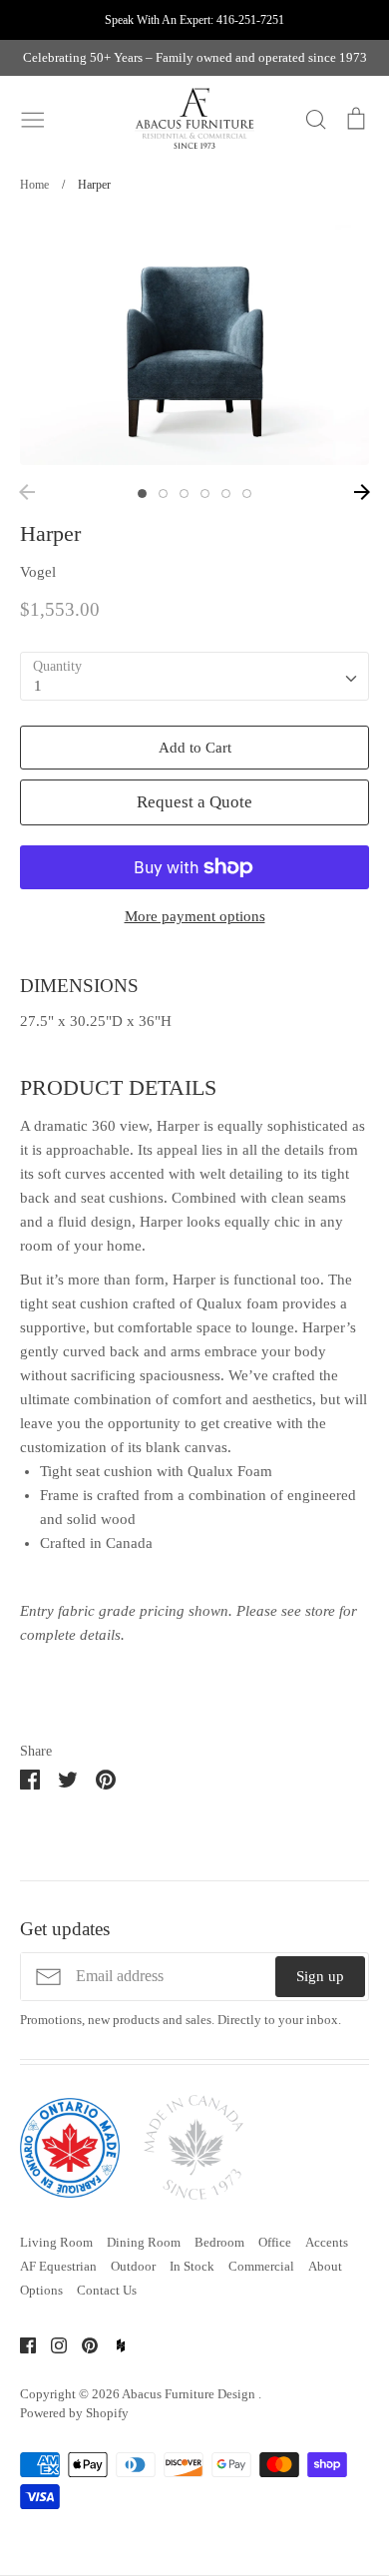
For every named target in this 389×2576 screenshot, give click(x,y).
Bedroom (219, 2242)
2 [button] (163, 494)
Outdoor (133, 2266)
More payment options (195, 916)
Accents (327, 2242)
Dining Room (144, 2242)
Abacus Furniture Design (190, 2394)
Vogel (38, 572)
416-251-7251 (250, 20)
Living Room (56, 2242)
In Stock (192, 2266)
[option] (194, 345)
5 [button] (226, 494)
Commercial (261, 2266)
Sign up (320, 1976)
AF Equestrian (58, 2266)
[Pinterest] (82, 2343)
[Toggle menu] (33, 118)
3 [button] (184, 494)
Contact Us (107, 2290)
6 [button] (247, 494)
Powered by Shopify (74, 2413)
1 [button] (142, 494)
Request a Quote (194, 802)
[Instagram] (51, 2343)
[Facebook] (20, 2343)
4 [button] (205, 494)
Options (41, 2290)
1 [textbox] (38, 686)
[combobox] (194, 677)
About (325, 2266)
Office (275, 2242)
